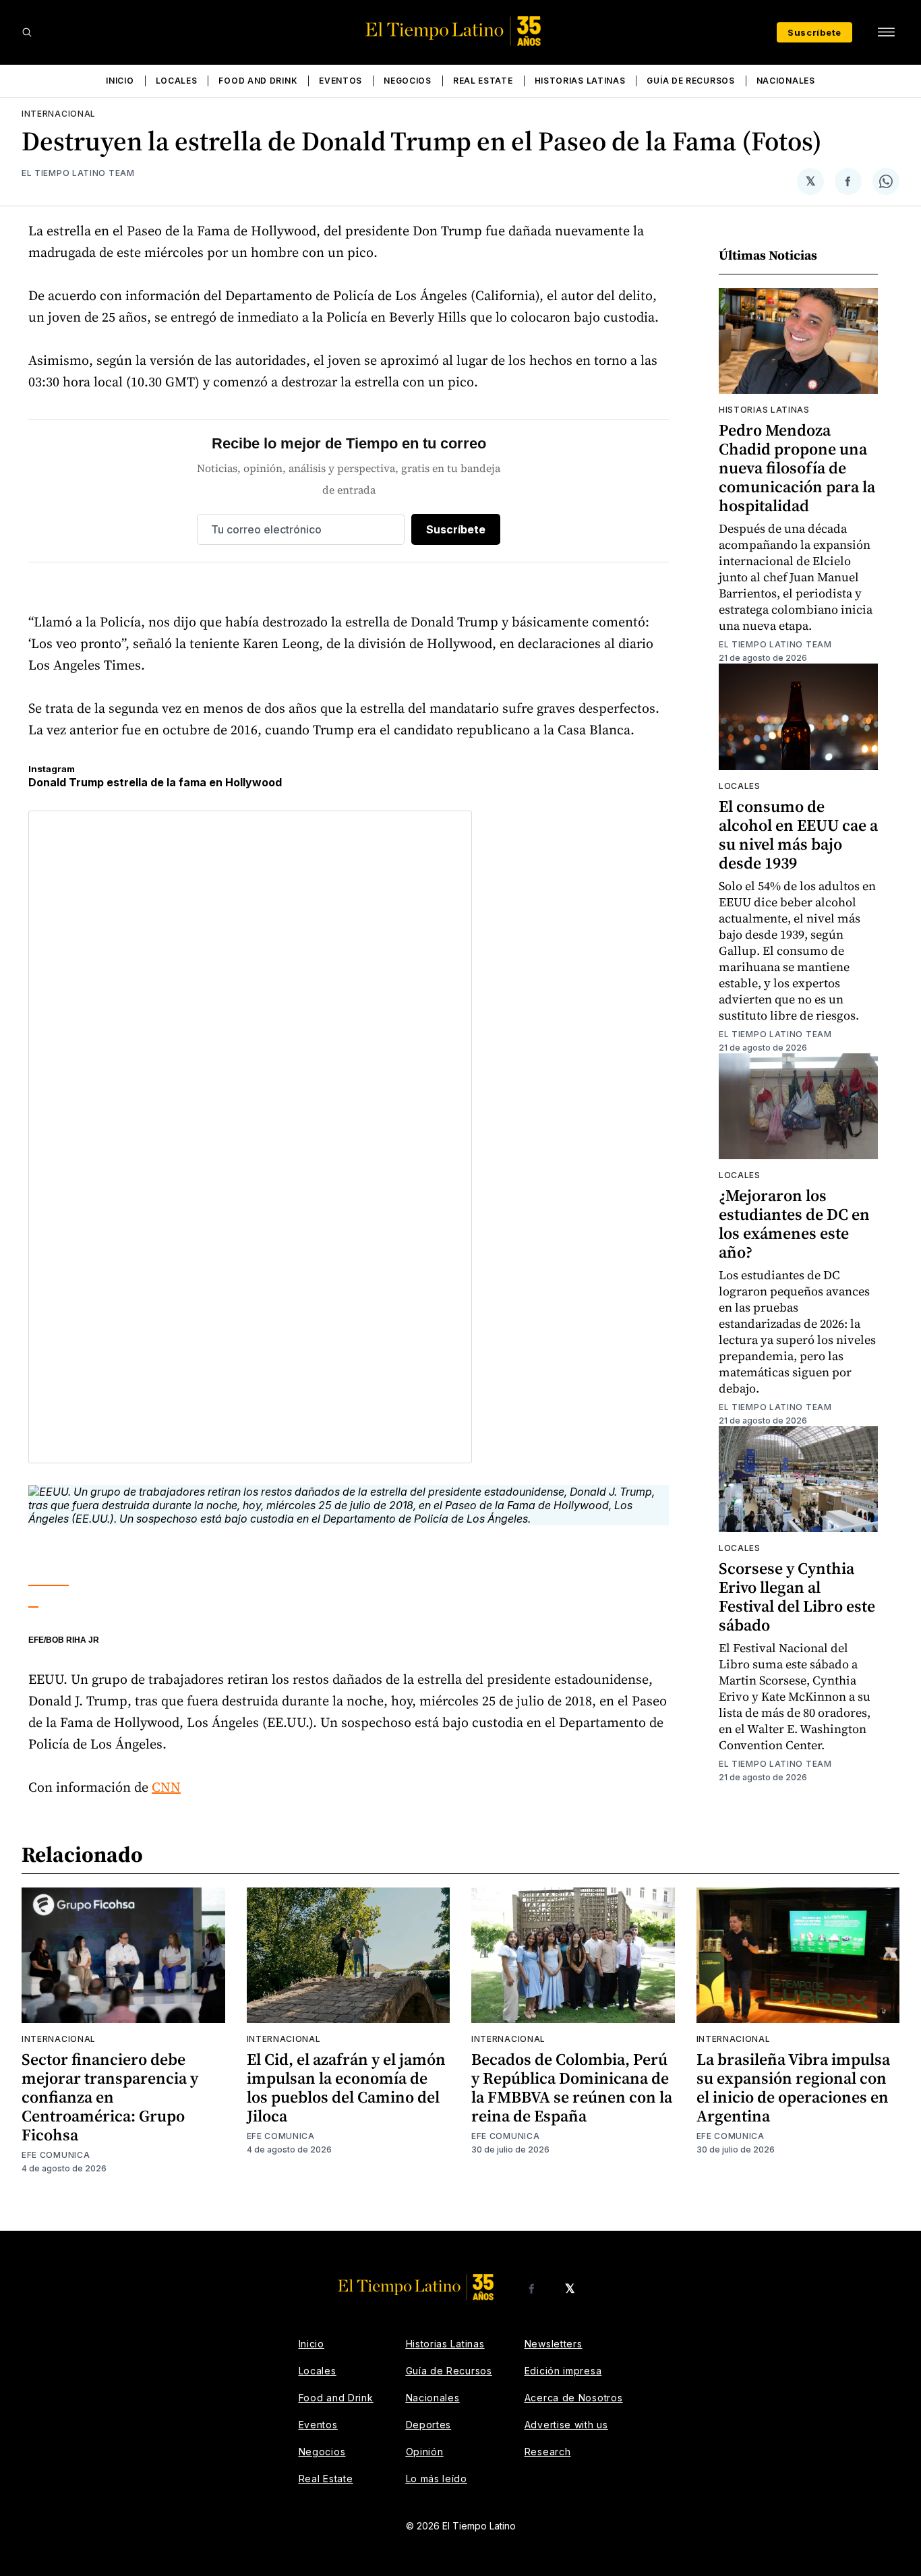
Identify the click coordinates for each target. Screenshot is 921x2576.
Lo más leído (437, 2479)
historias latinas (764, 410)
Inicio (120, 81)
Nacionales (786, 81)
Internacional (59, 114)
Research (548, 2452)
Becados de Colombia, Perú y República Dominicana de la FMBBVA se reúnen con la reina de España (572, 2087)
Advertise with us (566, 2425)
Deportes (429, 2425)
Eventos (340, 81)
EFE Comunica (56, 2155)
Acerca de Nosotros (574, 2398)
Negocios (408, 81)
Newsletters (554, 2344)
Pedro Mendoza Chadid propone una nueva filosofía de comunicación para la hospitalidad (797, 468)
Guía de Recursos (690, 81)
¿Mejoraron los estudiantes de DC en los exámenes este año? (794, 1224)
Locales (177, 81)
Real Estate (483, 81)
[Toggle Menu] (886, 32)
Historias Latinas (580, 81)
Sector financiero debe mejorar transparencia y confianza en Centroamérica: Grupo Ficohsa (110, 2097)
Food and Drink (258, 81)
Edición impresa (563, 2371)
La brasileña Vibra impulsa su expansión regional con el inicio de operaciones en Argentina (793, 2087)
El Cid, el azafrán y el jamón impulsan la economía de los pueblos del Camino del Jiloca (346, 2087)
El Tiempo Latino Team (78, 173)
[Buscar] (27, 32)
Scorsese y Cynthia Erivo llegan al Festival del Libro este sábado (797, 1597)
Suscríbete (814, 32)
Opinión (425, 2452)
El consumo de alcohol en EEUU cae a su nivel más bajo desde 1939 (798, 835)
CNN (166, 1787)
